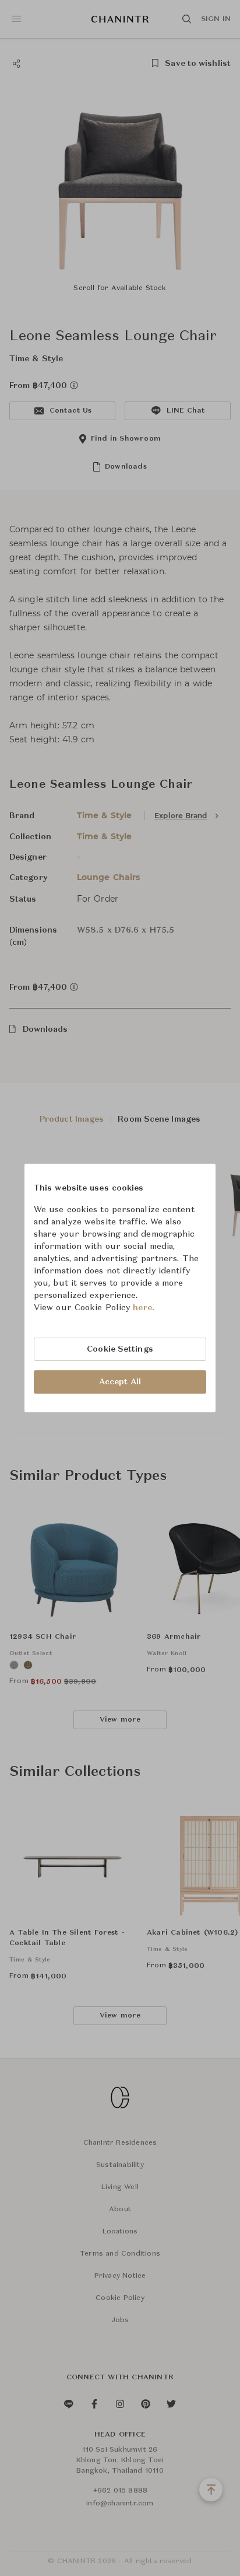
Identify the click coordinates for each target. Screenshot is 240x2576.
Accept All (120, 1382)
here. (144, 1308)
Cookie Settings (120, 1349)
